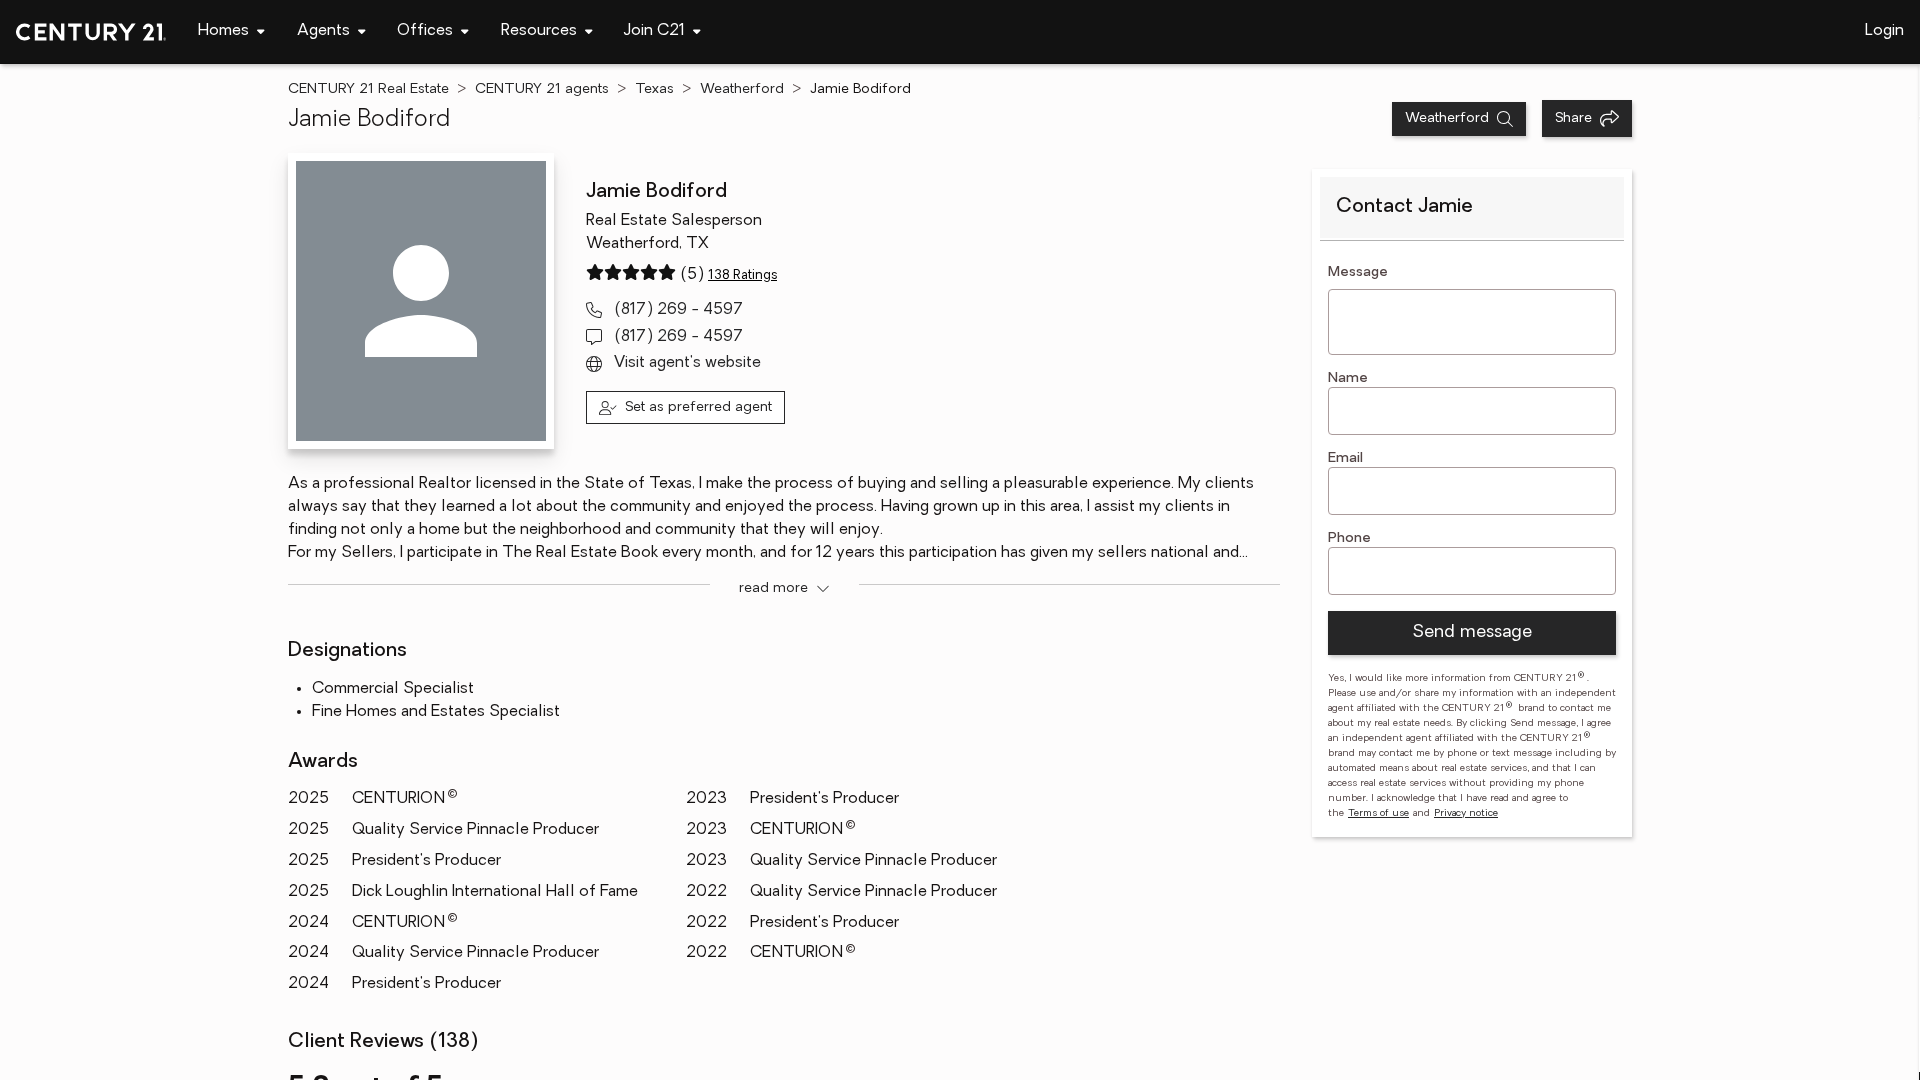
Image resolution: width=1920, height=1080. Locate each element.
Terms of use (1378, 813)
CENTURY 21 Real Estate (368, 89)
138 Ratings (742, 275)
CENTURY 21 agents (542, 89)
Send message (1472, 633)
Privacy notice (1466, 813)
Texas (654, 89)
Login (1884, 31)
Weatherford (742, 89)
